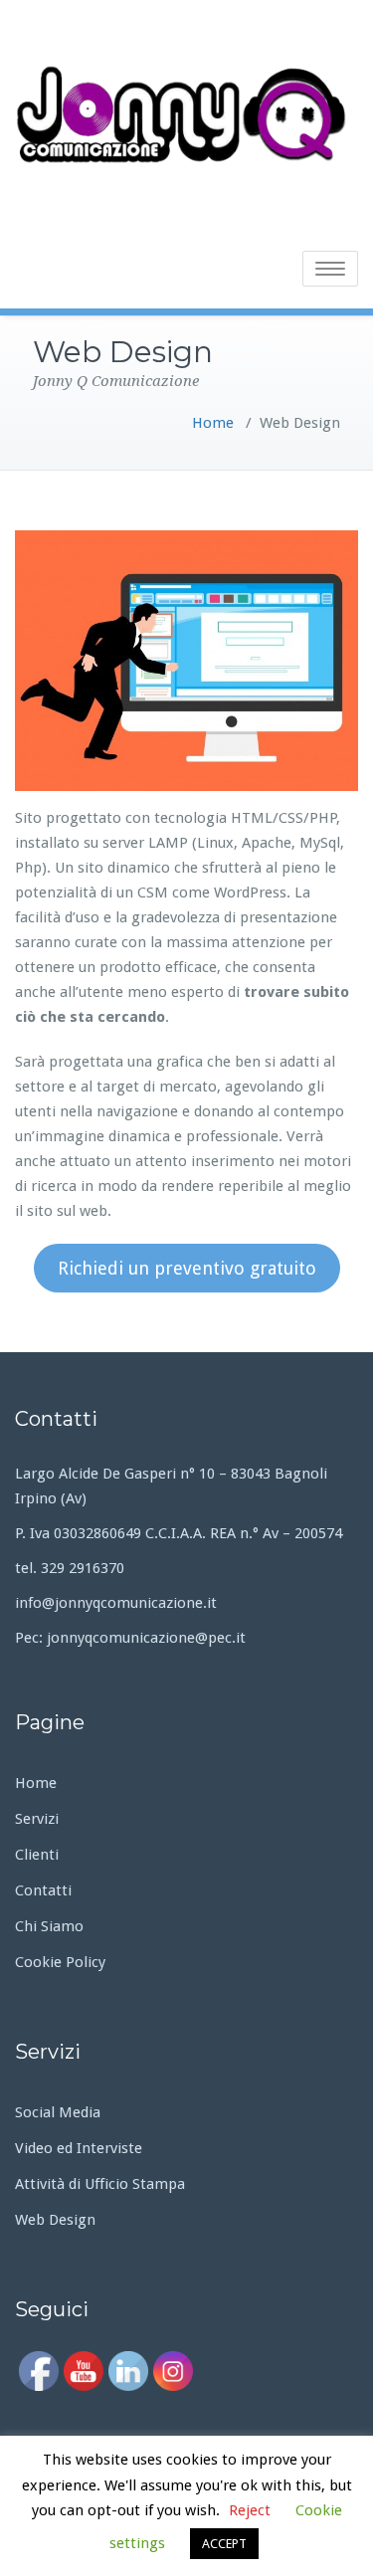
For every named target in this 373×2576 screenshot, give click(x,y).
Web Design (55, 2220)
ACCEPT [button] (224, 2544)
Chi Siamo (49, 1926)
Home (213, 423)
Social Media (58, 2112)
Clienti (37, 1855)
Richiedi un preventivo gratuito (187, 1268)
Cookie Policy (60, 1962)
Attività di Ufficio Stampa (100, 2184)
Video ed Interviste (79, 2148)
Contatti (43, 1890)
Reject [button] (250, 2510)
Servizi (37, 1819)
